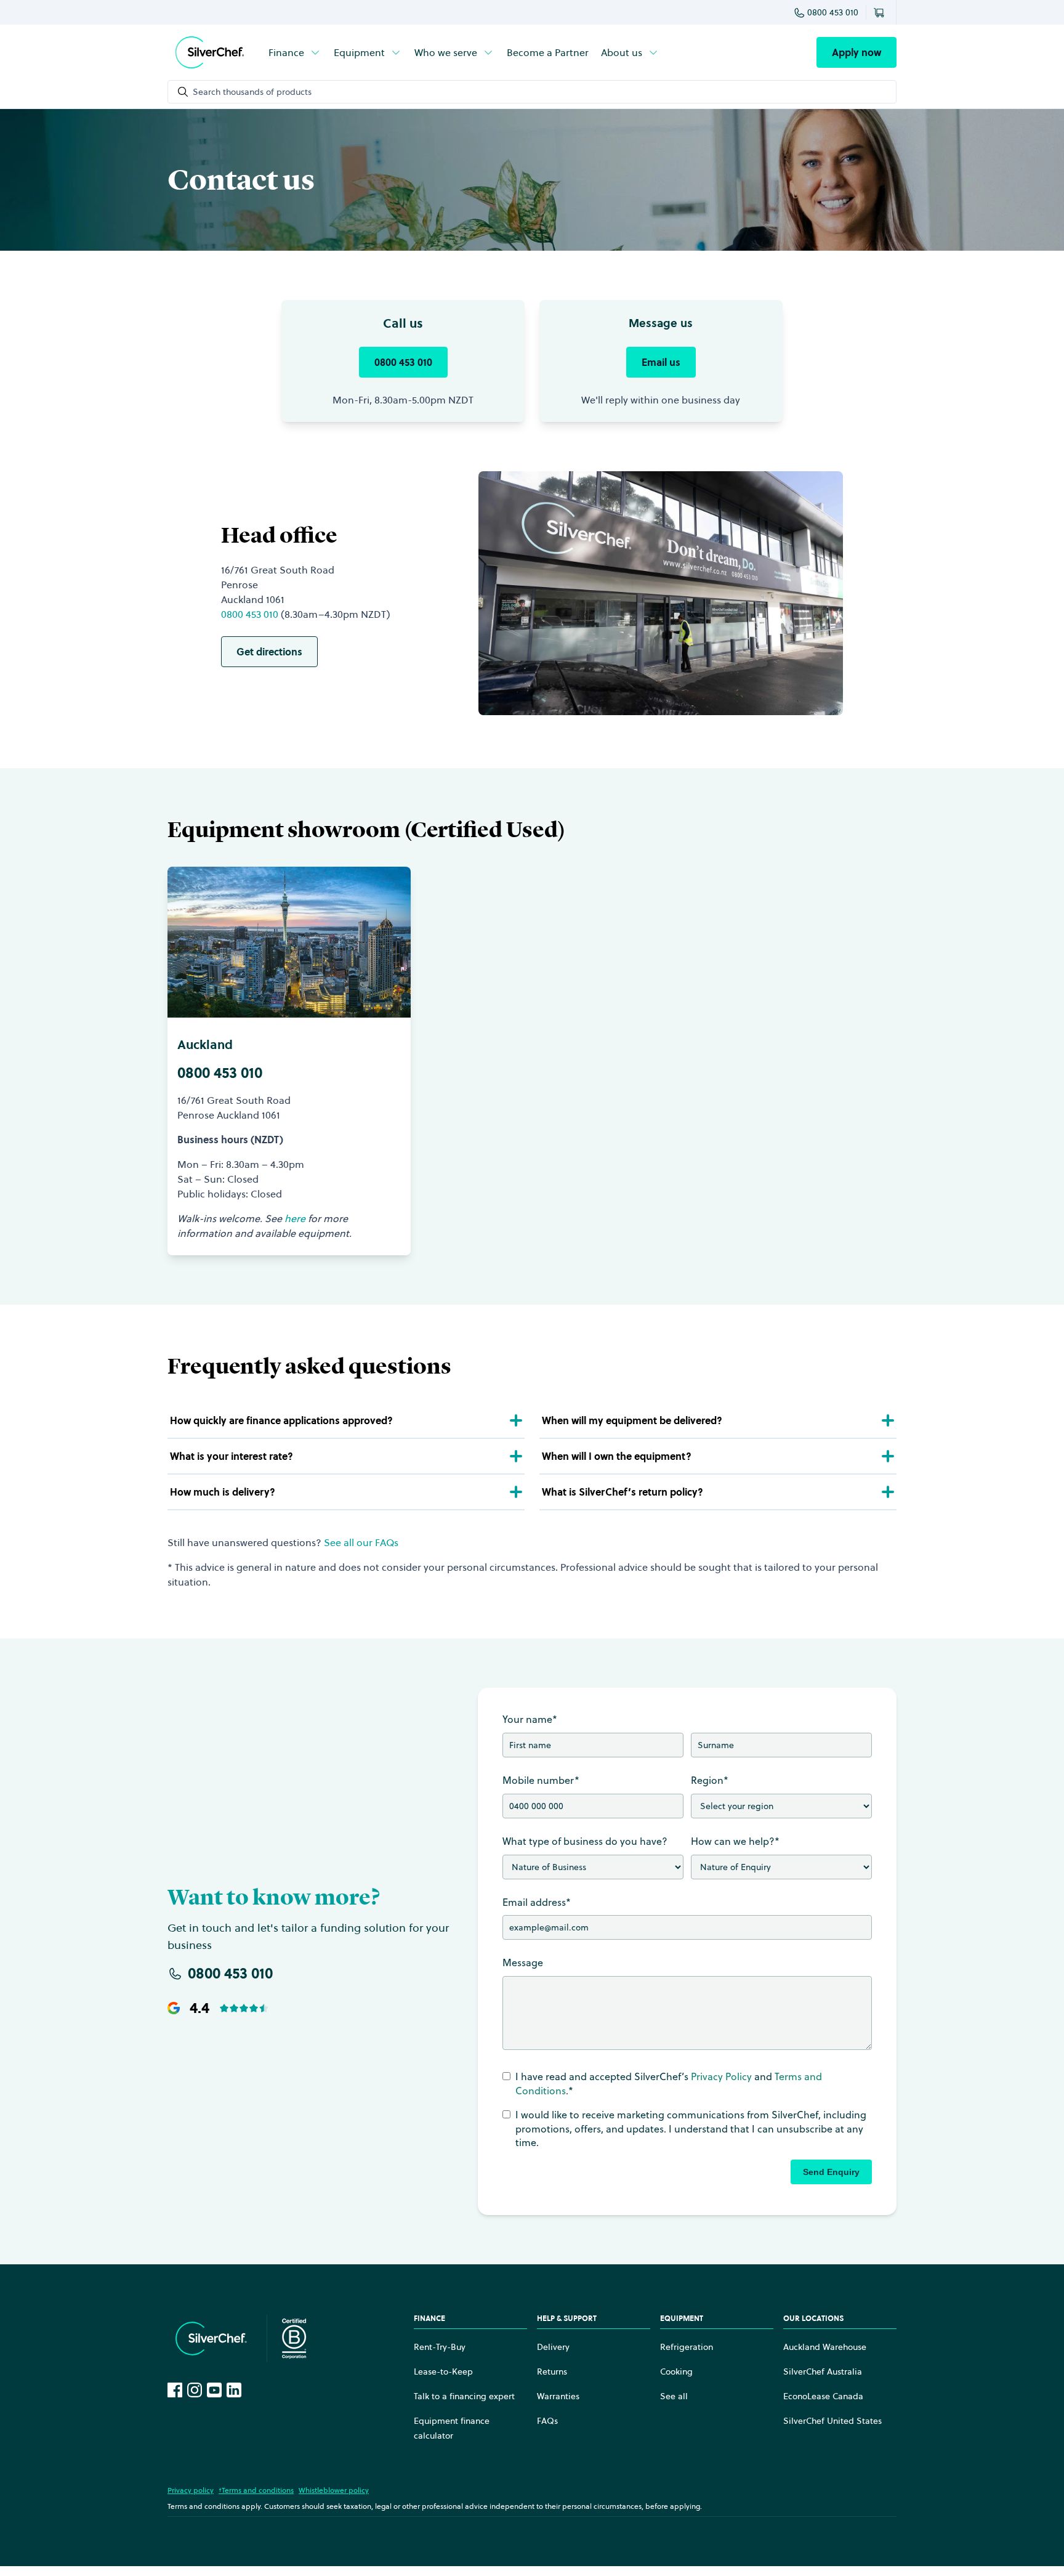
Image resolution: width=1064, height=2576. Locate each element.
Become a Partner (548, 52)
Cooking (676, 2371)
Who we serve (446, 52)
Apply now (856, 52)
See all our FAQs (361, 1542)
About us (622, 52)
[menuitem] (295, 52)
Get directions (269, 652)
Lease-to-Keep (443, 2371)
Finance (286, 52)
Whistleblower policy (334, 2490)
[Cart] (881, 12)
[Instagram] (195, 2390)
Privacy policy (191, 2490)
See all (674, 2396)
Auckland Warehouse (825, 2347)
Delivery (553, 2347)
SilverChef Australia (823, 2371)
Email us (661, 362)
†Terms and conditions (256, 2490)
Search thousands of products (252, 92)
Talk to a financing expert (464, 2396)
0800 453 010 (833, 12)
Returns (552, 2371)
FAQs (547, 2421)
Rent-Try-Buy (440, 2347)
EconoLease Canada (823, 2396)
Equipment (359, 52)
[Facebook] (175, 2390)
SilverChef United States (832, 2421)
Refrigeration (687, 2347)
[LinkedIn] (234, 2390)
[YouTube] (214, 2390)
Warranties (558, 2396)
